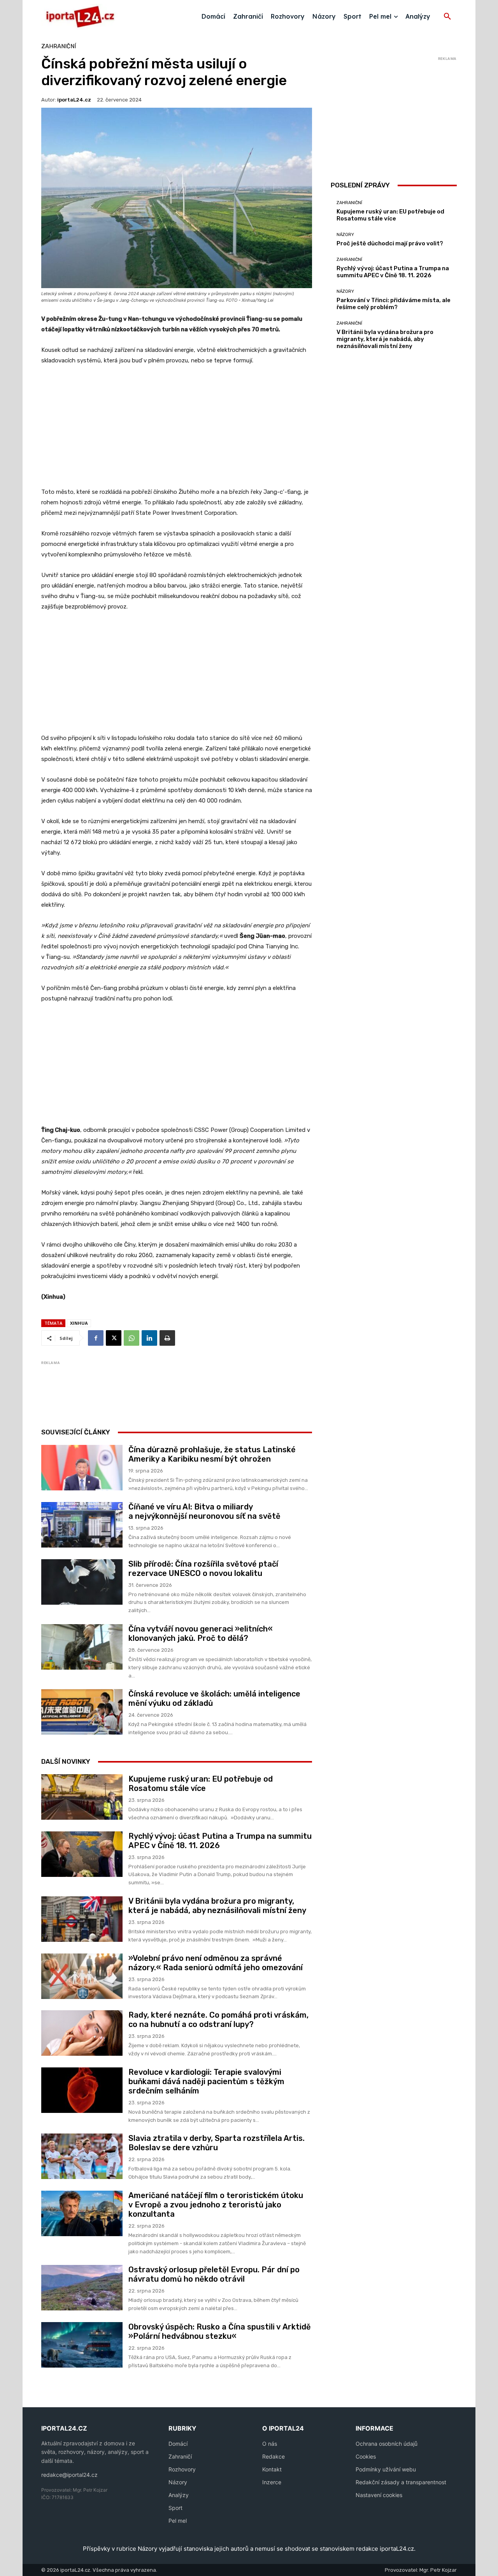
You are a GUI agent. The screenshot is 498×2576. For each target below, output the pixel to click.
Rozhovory (182, 2469)
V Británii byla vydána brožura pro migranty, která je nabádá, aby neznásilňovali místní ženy (217, 1906)
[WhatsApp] (132, 1338)
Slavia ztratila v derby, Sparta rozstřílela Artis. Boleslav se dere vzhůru (217, 2143)
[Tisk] (167, 1338)
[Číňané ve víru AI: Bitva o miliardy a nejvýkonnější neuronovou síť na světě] (82, 1525)
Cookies (366, 2456)
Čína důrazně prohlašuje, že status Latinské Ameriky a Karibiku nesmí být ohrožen (212, 1454)
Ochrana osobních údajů (387, 2444)
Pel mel (178, 2521)
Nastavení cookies (379, 2495)
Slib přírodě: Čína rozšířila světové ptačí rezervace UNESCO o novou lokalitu (203, 1569)
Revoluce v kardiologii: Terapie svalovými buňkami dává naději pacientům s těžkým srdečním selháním (206, 2081)
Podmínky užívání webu (386, 2469)
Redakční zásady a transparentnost (401, 2482)
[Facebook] (96, 1338)
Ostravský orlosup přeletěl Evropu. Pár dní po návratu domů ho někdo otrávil (214, 2274)
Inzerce (272, 2482)
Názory (345, 235)
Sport (175, 2508)
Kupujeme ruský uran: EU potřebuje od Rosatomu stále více (201, 1784)
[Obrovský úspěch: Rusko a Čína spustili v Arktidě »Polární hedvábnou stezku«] (82, 2345)
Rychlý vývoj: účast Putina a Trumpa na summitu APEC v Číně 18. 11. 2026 (393, 272)
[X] (114, 1338)
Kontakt (272, 2469)
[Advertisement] (177, 430)
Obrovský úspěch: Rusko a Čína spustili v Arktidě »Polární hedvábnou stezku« (220, 2331)
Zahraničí (180, 2456)
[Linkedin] (149, 1338)
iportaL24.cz (74, 100)
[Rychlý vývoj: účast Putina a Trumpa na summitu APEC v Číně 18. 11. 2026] (82, 1854)
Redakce (274, 2456)
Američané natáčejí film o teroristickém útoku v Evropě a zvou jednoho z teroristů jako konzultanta (216, 2205)
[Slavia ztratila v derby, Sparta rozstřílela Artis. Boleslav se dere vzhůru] (82, 2156)
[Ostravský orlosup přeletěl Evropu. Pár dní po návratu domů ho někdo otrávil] (82, 2288)
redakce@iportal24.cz (69, 2475)
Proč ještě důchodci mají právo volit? (390, 243)
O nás (270, 2444)
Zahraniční (59, 46)
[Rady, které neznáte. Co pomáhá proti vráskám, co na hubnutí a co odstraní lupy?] (82, 2033)
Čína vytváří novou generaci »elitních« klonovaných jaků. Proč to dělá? (201, 1633)
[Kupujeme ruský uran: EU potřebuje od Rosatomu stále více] (82, 1797)
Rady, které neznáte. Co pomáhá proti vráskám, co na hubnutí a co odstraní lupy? (218, 2020)
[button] (447, 17)
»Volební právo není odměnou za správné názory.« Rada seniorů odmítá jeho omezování (216, 1963)
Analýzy (179, 2495)
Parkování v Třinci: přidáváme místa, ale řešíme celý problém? (394, 304)
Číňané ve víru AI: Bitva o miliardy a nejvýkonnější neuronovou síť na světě (204, 1511)
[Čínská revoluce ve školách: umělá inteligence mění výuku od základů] (82, 1712)
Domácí (178, 2444)
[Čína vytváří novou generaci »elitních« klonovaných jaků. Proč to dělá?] (82, 1647)
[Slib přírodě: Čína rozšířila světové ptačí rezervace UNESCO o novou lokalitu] (82, 1582)
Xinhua (79, 1323)
